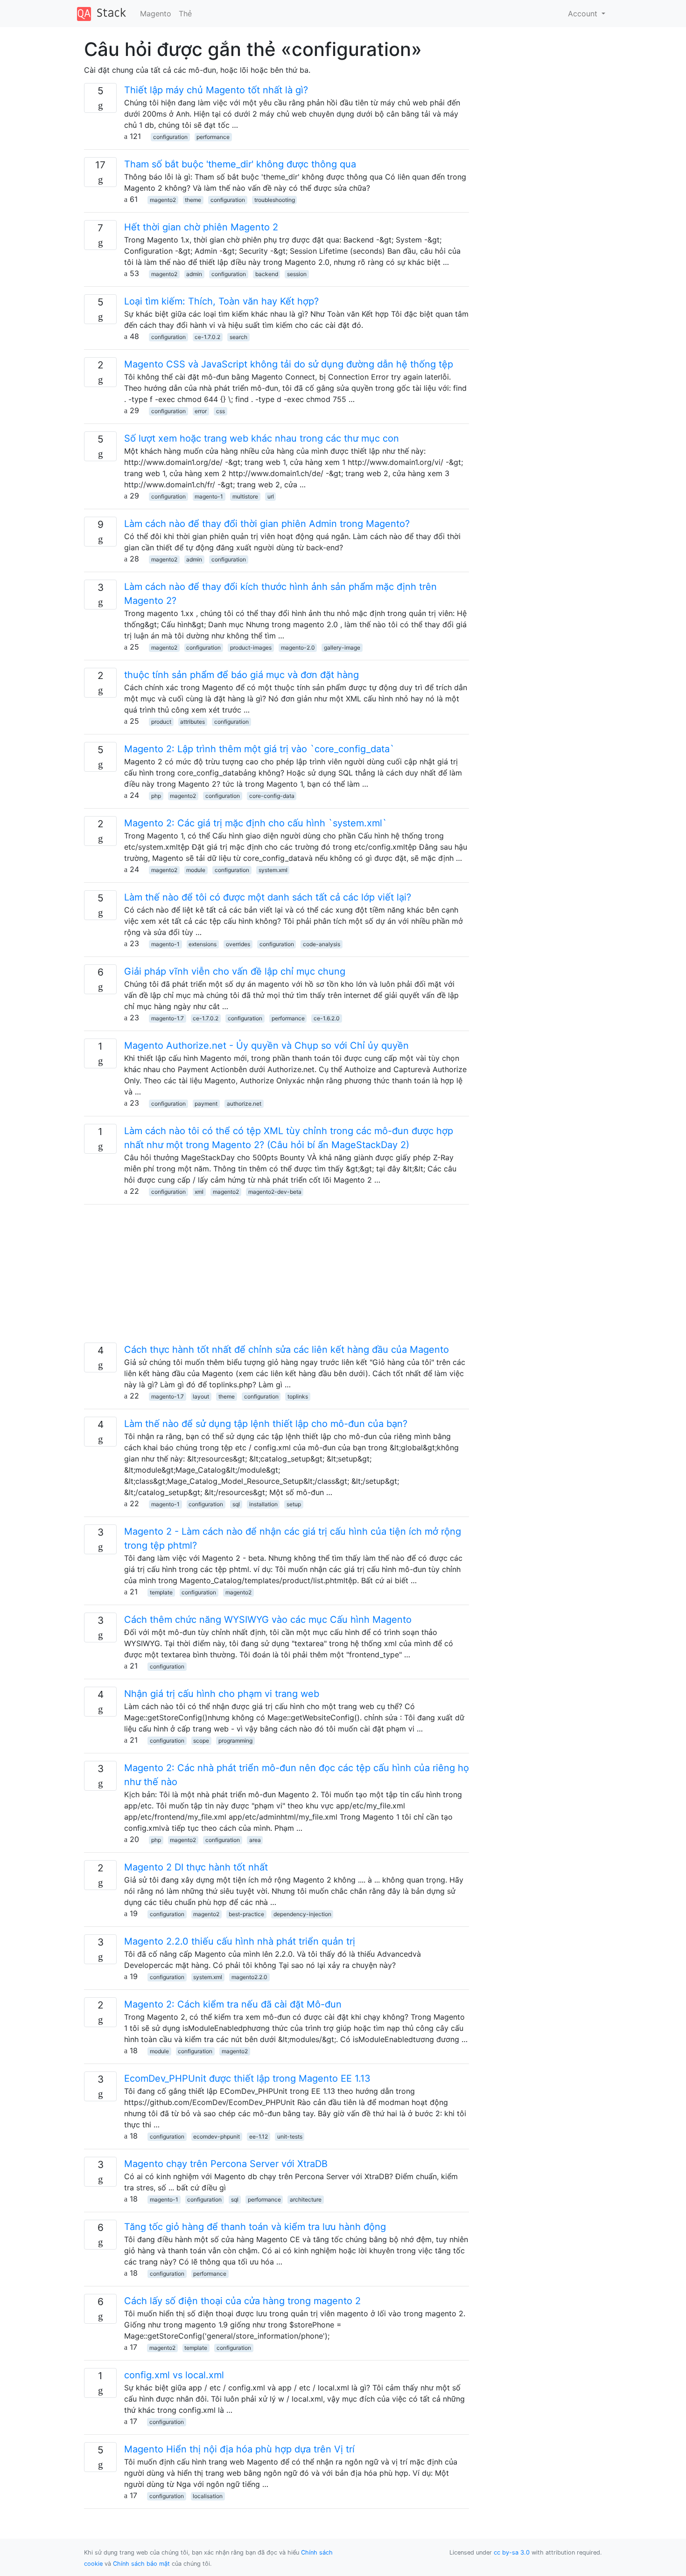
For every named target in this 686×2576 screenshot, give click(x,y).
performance (213, 137)
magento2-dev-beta (275, 1192)
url (271, 496)
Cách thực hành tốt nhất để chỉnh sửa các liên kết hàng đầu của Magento (287, 1350)
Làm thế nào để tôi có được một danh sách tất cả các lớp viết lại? (268, 897)
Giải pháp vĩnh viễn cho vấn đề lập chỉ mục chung (235, 971)
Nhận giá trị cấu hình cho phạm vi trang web (222, 1694)
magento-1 (209, 496)
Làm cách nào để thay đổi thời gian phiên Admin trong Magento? (267, 524)
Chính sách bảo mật (141, 2564)
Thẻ (185, 14)
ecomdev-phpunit (217, 2136)
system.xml (273, 870)
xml (199, 1192)
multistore (245, 496)
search (238, 337)
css (220, 411)
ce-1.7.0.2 (207, 337)
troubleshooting (275, 200)
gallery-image (342, 647)
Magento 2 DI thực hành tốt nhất (196, 1867)
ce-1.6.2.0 (327, 1018)
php (156, 796)
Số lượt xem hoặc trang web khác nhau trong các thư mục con (262, 438)
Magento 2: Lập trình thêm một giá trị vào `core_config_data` (259, 749)
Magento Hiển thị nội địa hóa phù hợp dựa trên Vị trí (239, 2449)
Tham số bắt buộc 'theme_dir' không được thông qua (240, 164)
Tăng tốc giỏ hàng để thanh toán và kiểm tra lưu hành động (255, 2227)
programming (235, 1741)
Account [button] (584, 14)
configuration (170, 137)
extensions (203, 944)
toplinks (298, 1396)
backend (267, 274)
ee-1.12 (259, 2136)
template (161, 1592)
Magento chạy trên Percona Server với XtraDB (226, 2164)
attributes (192, 722)
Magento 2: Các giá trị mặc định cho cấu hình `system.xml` (255, 823)
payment (206, 1104)
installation (263, 1504)
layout (201, 1396)
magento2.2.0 (249, 1977)
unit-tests (290, 2136)
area (255, 1840)
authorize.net (244, 1104)
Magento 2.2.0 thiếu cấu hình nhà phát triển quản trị (240, 1941)
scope (201, 1741)
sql (236, 1504)
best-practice (246, 1914)
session (297, 274)
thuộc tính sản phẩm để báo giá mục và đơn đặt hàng (241, 675)
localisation (208, 2496)
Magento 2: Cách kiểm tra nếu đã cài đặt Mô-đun (233, 2004)
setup (294, 1504)
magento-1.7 (168, 1018)
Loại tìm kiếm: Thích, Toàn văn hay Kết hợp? (221, 301)
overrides (238, 944)
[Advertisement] (276, 1277)
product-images (251, 647)
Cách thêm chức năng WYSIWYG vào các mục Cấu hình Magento (268, 1620)
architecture (306, 2199)
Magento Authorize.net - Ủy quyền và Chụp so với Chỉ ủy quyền (266, 1046)
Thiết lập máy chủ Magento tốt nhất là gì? (216, 90)
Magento (156, 14)
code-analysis (322, 944)
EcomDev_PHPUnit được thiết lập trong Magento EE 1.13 (247, 2078)
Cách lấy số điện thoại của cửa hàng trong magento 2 (242, 2301)
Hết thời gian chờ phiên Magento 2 (201, 227)
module (196, 870)
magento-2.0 (298, 647)
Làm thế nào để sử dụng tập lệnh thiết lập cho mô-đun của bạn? (266, 1424)
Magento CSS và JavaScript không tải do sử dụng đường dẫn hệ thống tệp (289, 364)
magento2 (163, 200)
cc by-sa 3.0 (512, 2552)
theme (193, 200)
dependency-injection (302, 1914)
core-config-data (272, 796)
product (161, 722)
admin (194, 274)
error (201, 411)
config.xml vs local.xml (174, 2375)
